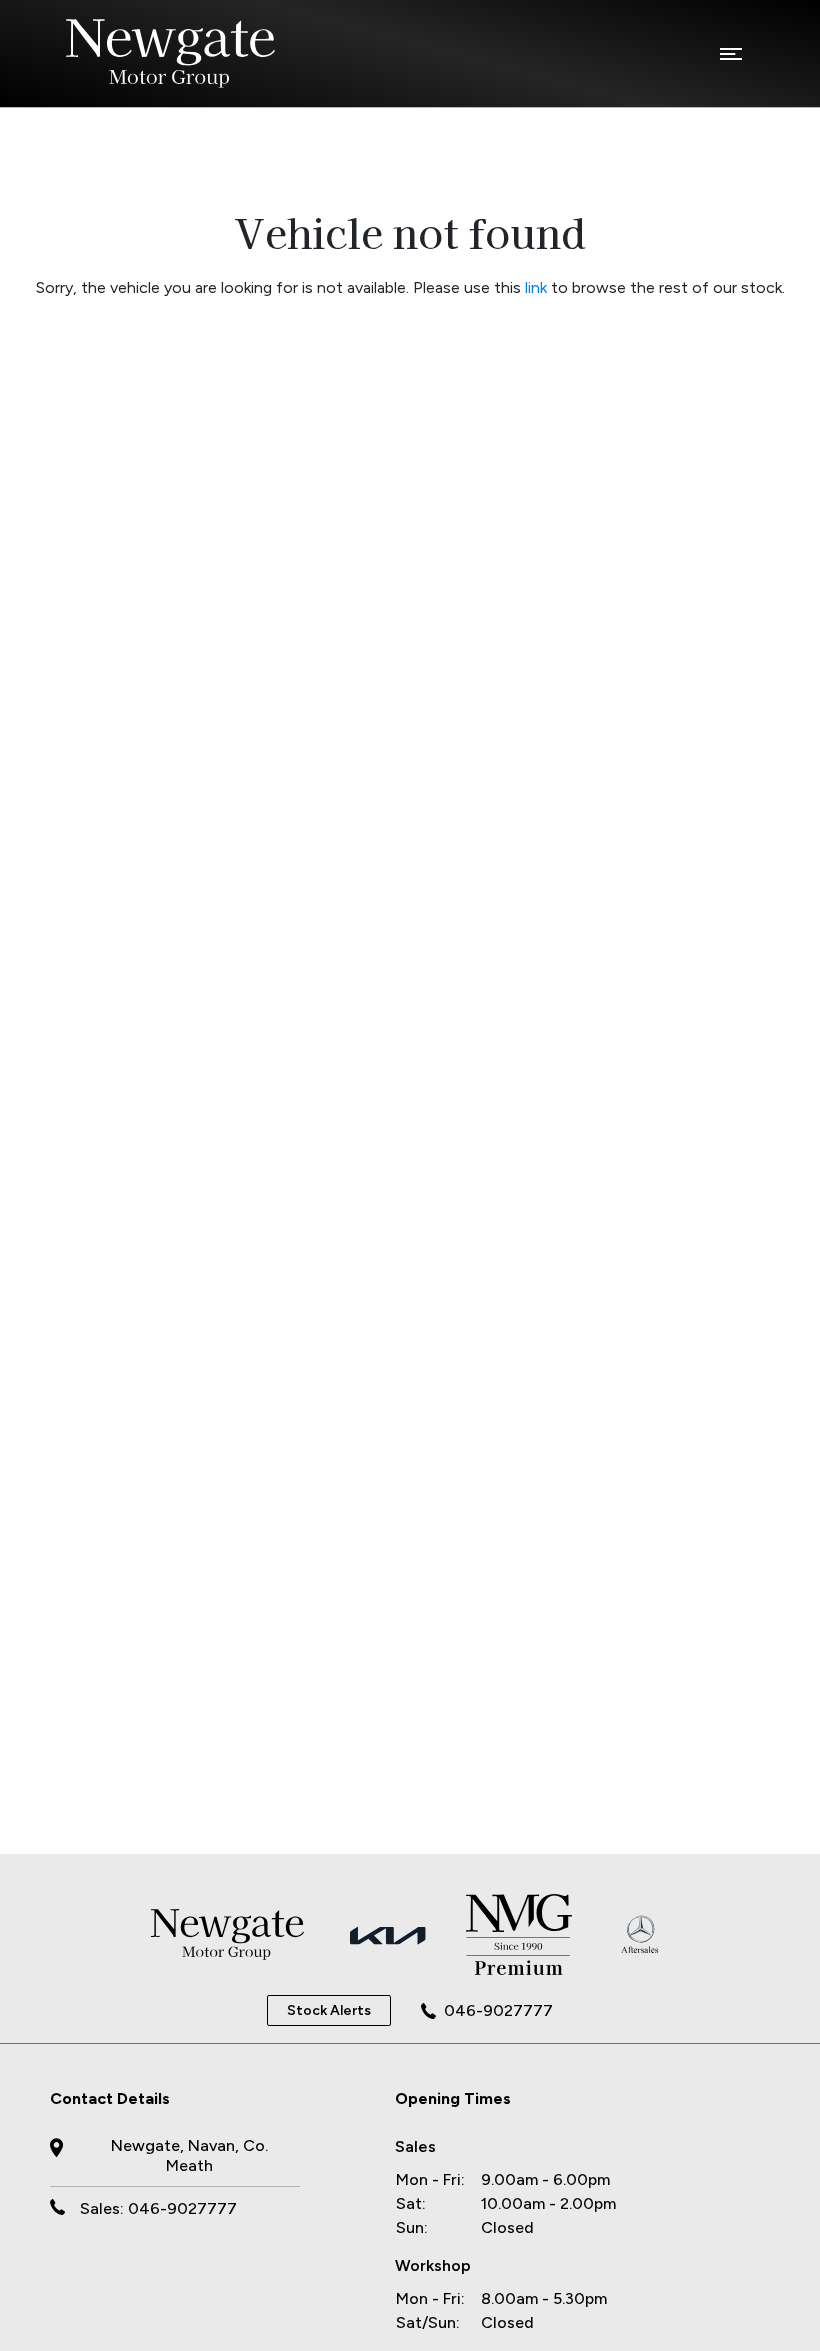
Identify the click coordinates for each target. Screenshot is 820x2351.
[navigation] (731, 59)
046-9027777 (498, 2010)
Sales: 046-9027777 (158, 2208)
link (536, 287)
